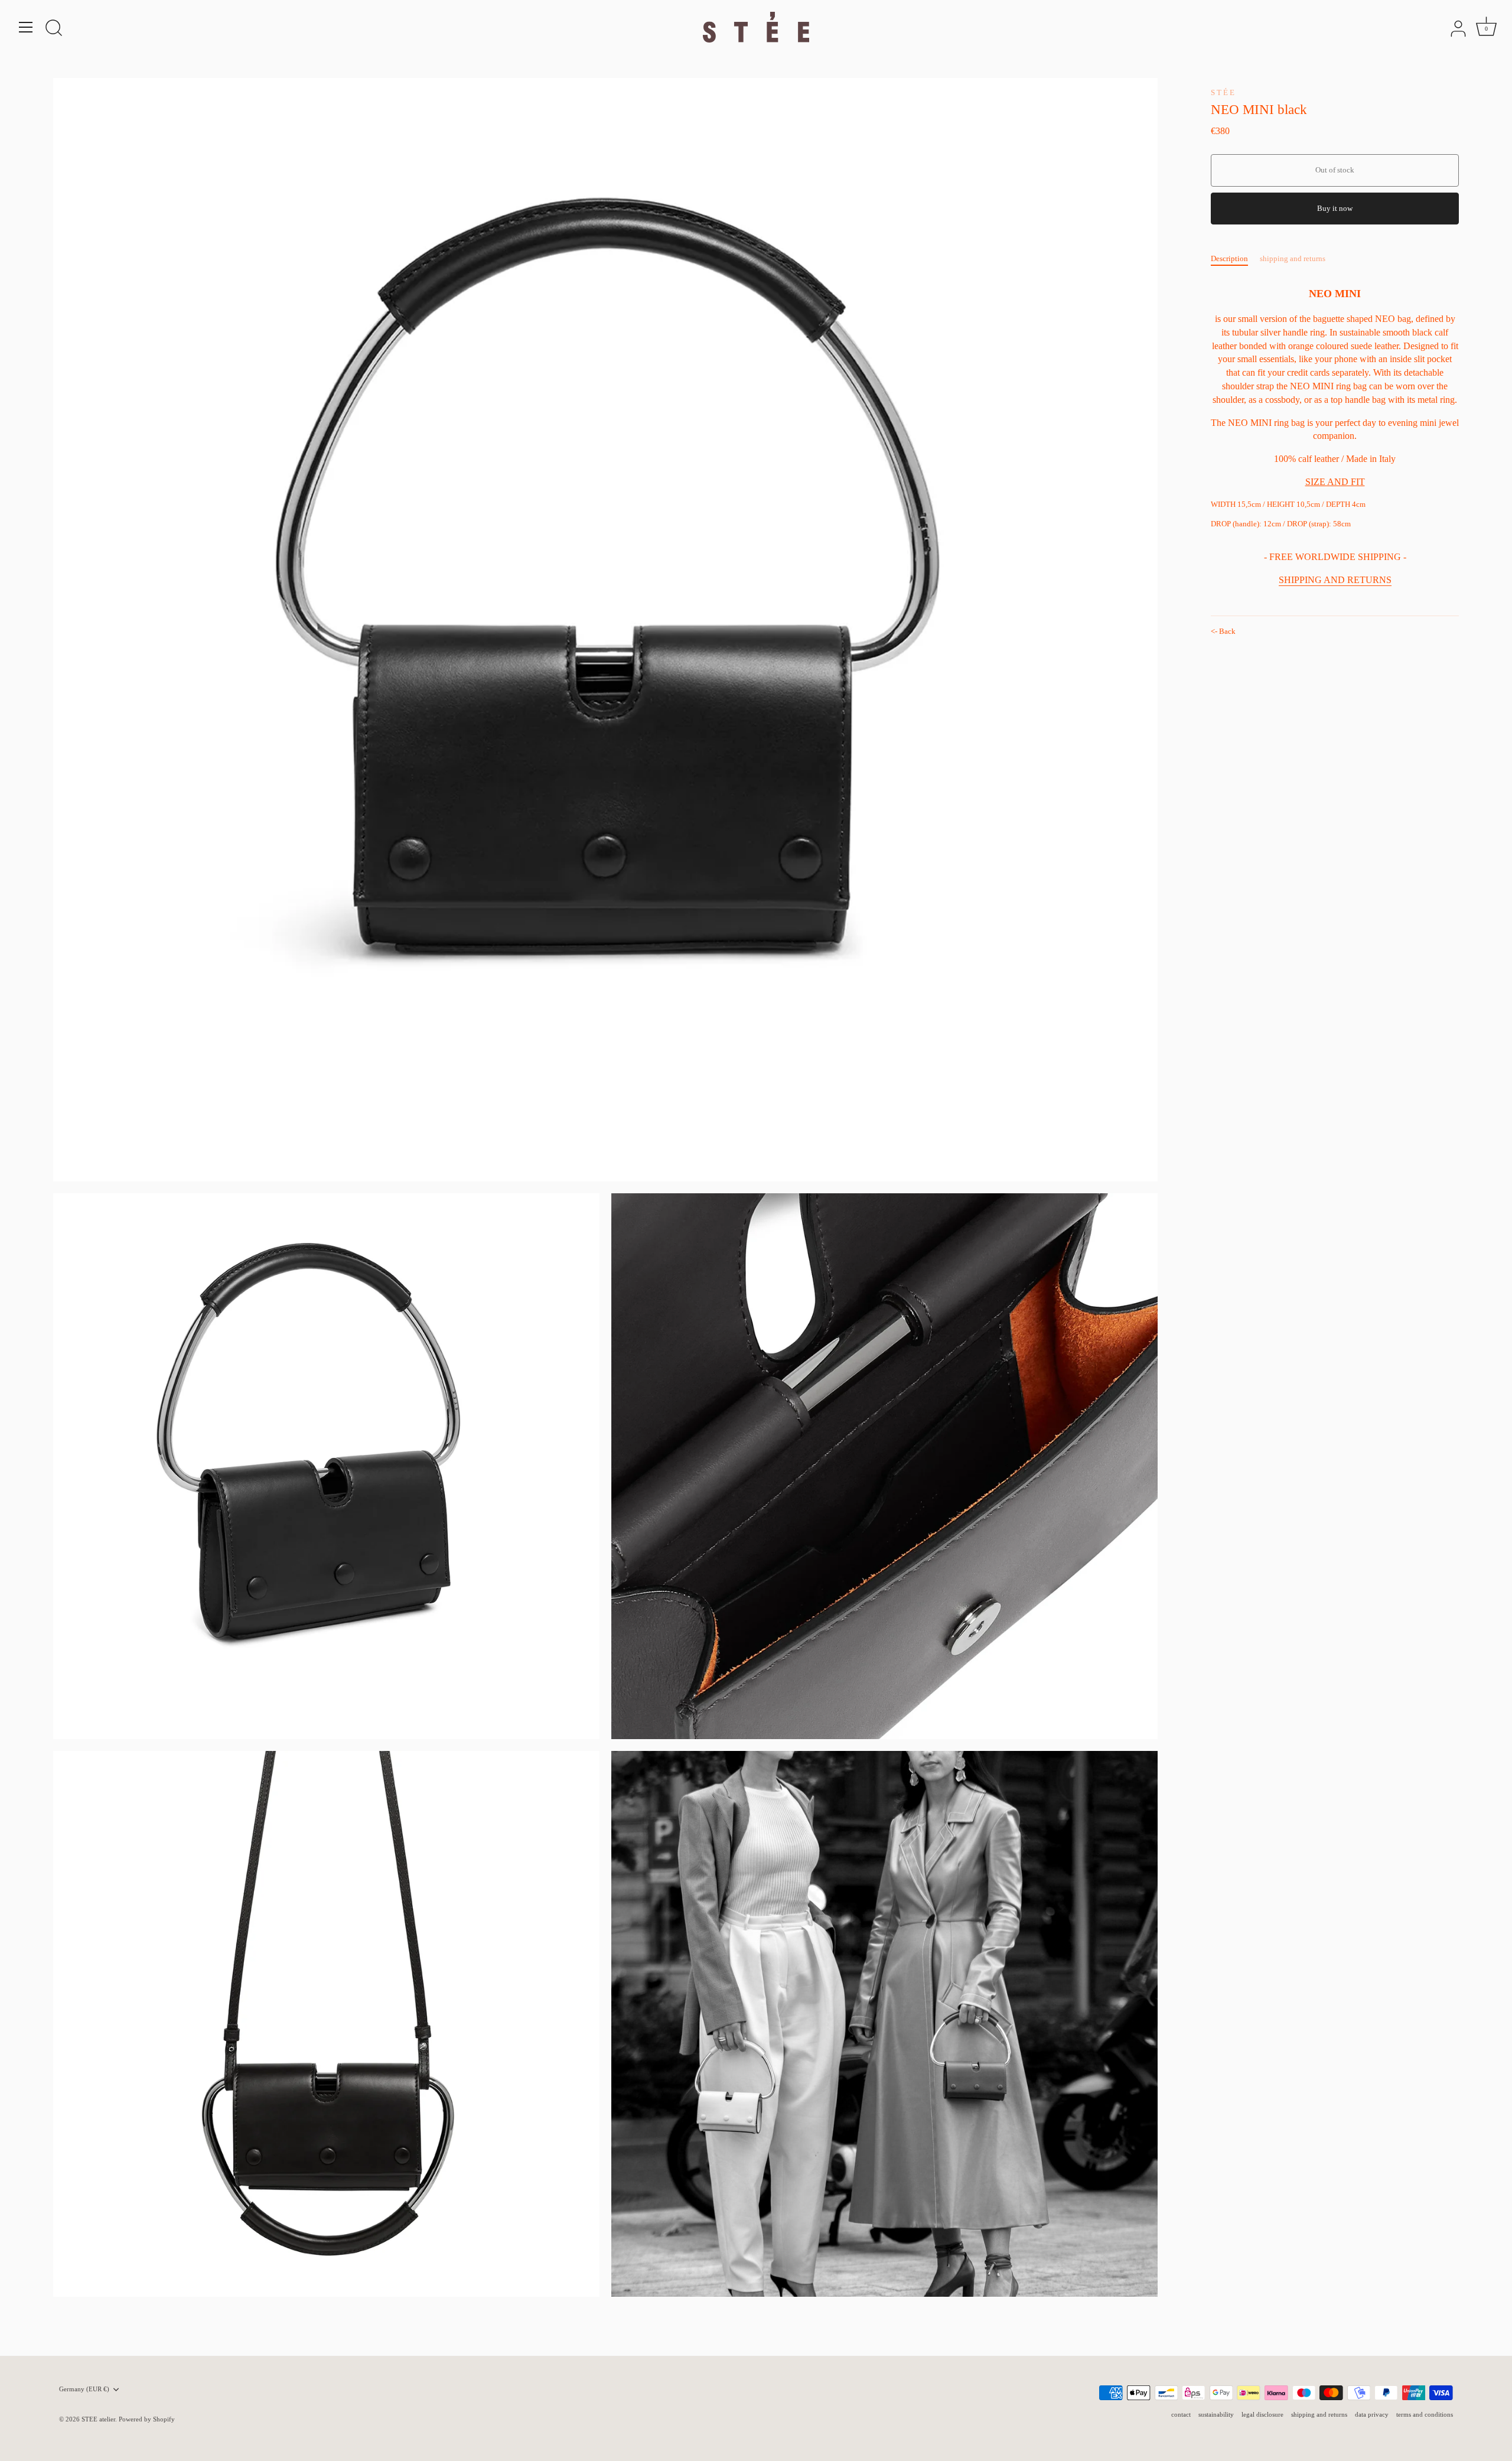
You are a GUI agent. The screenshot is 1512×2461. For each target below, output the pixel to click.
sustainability (1216, 2414)
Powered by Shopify (147, 2419)
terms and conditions (1425, 2414)
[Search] (54, 29)
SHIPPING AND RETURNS (1335, 580)
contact (1181, 2414)
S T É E (1223, 92)
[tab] (1235, 259)
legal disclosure (1262, 2414)
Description (1229, 258)
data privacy (1372, 2414)
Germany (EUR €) (84, 2389)
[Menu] (26, 27)
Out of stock (1335, 170)
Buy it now (1335, 208)
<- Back (1223, 631)
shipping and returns (1293, 258)
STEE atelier (98, 2419)
